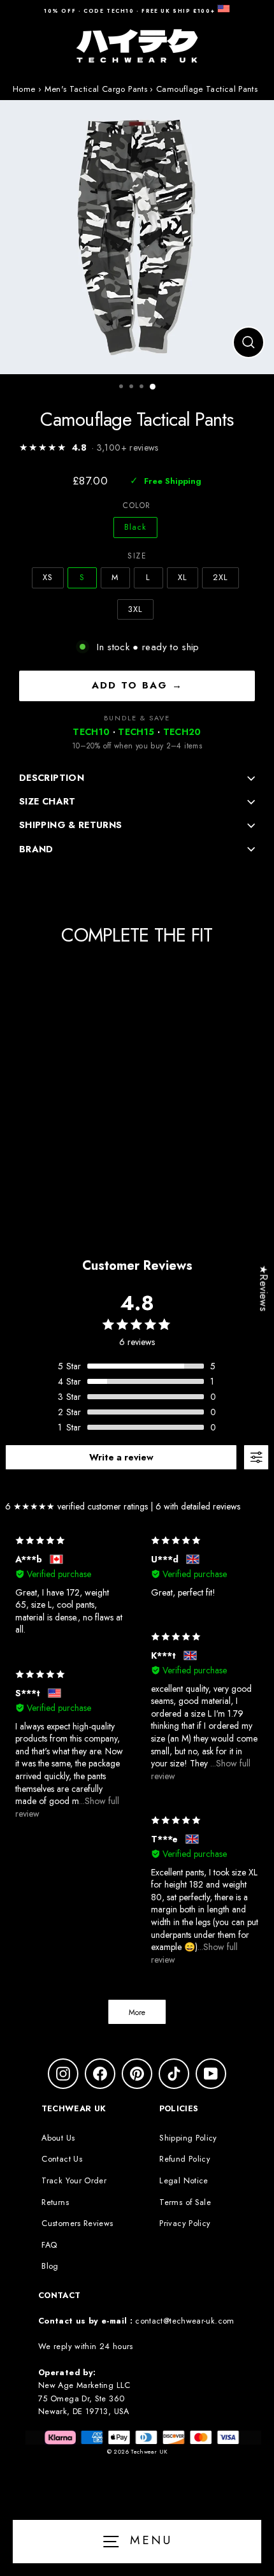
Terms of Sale (185, 2202)
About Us (58, 2138)
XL (183, 577)
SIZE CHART (47, 801)
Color (137, 506)
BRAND (36, 849)
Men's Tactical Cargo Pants (96, 89)
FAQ (49, 2245)
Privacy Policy (185, 2223)
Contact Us (62, 2159)
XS (48, 577)
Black (135, 527)
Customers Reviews (77, 2223)
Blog (50, 2266)
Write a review (121, 1457)
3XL (135, 609)
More (137, 2012)
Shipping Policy (188, 2138)
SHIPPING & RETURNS (71, 825)
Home (24, 89)
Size (137, 556)
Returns (55, 2202)
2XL (220, 577)
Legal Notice (184, 2180)
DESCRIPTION (52, 778)
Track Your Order (74, 2180)
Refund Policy (185, 2159)
